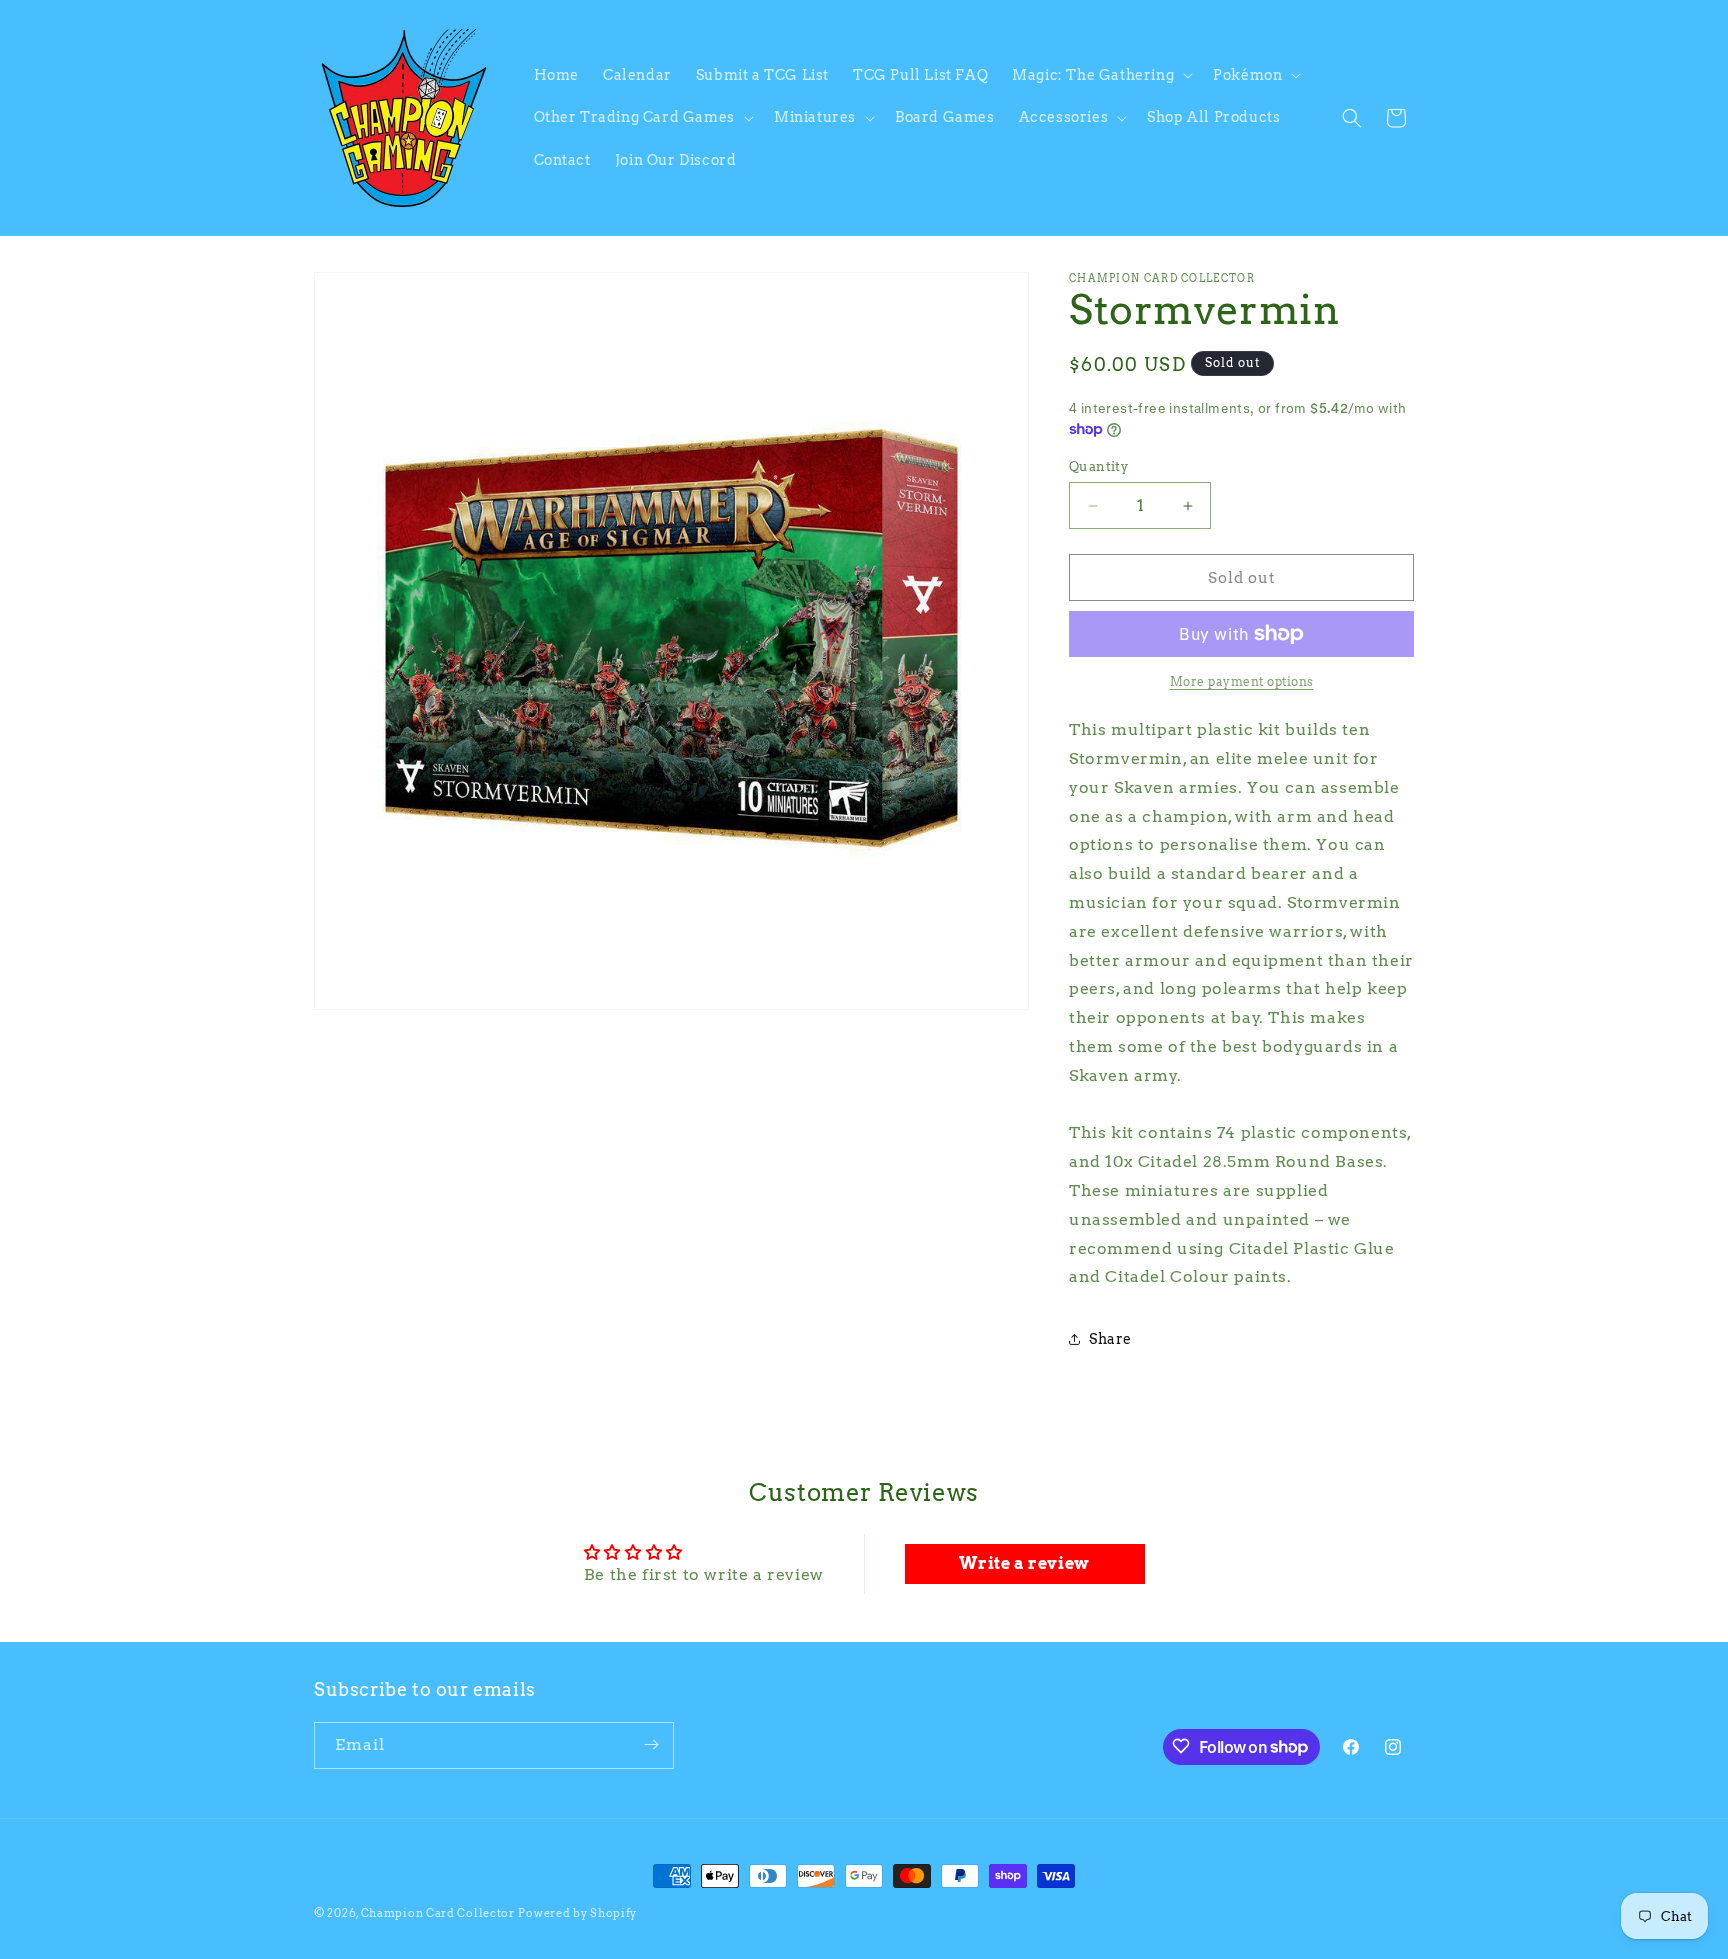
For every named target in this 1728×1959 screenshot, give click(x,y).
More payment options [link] (1242, 681)
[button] (1100, 75)
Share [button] (1110, 1339)
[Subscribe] (651, 1744)
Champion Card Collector (438, 1913)
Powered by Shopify (577, 1913)
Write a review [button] (1024, 1563)
